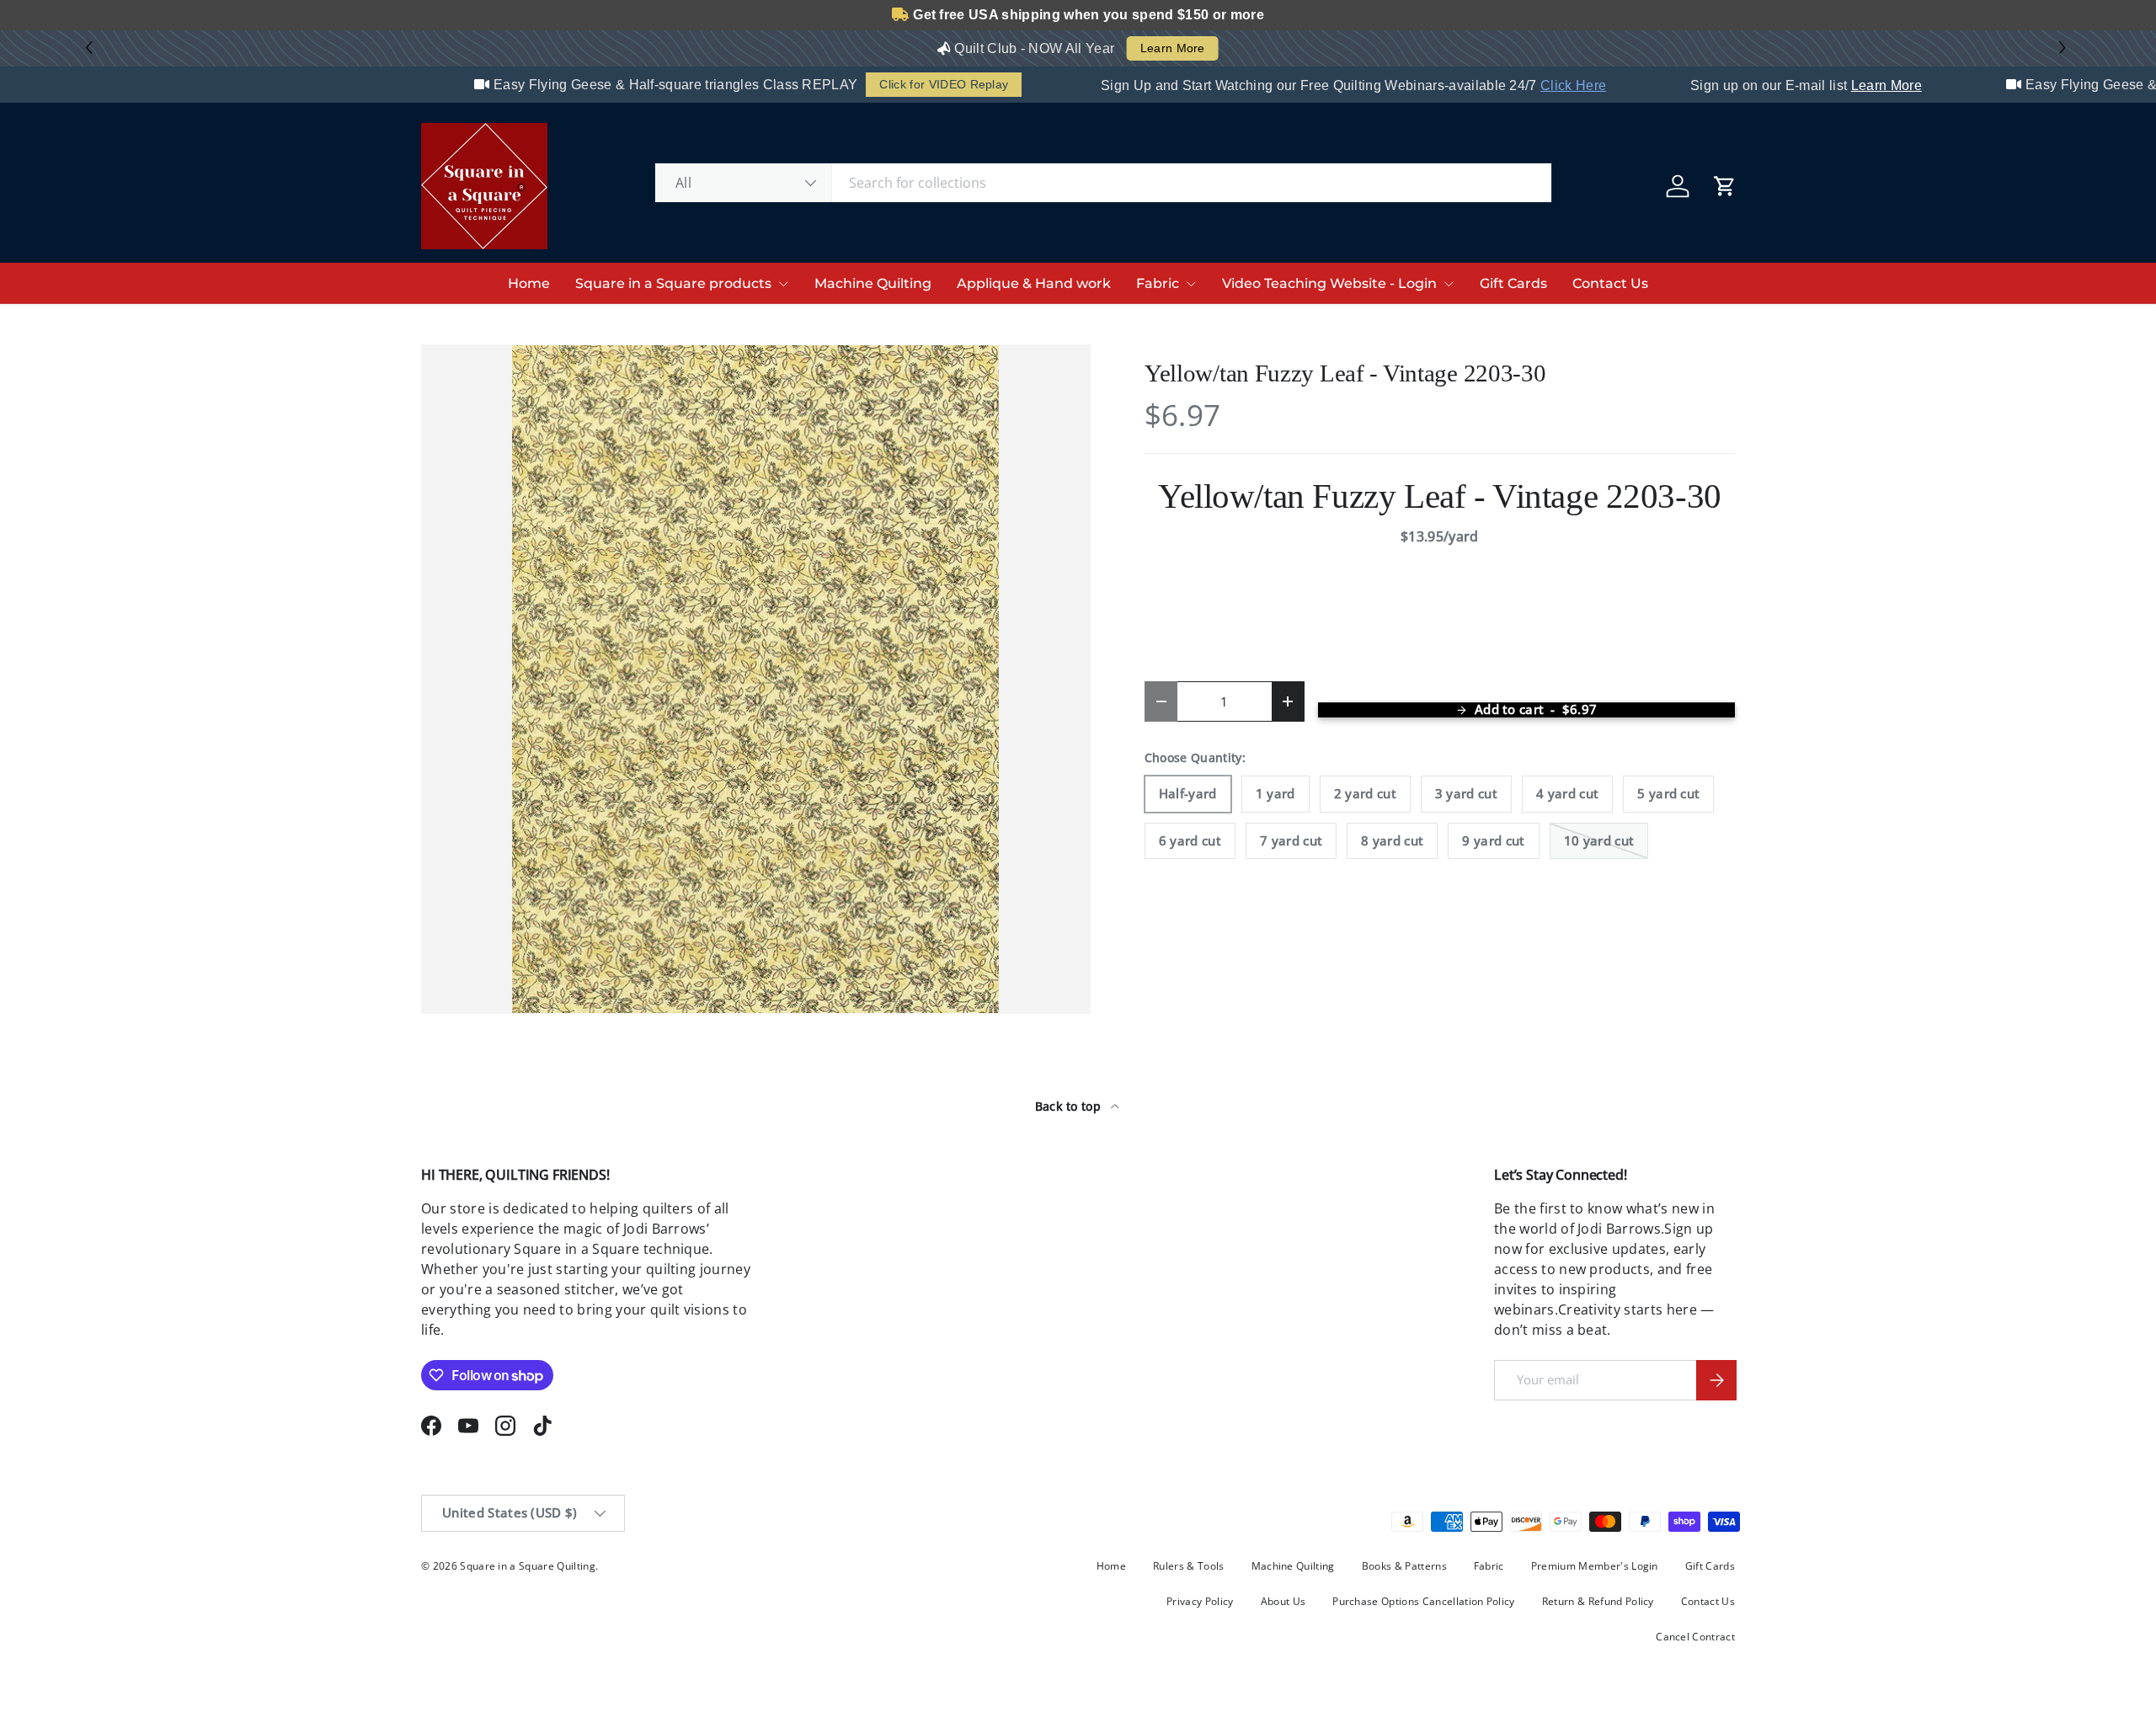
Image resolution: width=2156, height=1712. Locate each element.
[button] (2065, 48)
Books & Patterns (1404, 1566)
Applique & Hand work (1034, 283)
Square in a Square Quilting (528, 1566)
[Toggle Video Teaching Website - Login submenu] (1449, 284)
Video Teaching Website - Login (1329, 283)
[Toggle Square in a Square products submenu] (783, 284)
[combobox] (1103, 183)
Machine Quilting (873, 283)
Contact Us (1610, 283)
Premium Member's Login (1595, 1566)
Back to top (1070, 1106)
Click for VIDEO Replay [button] (913, 84)
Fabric (1158, 283)
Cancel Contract (1695, 1637)
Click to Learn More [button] (1150, 48)
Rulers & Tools (1188, 1566)
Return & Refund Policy (1598, 1601)
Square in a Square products (673, 283)
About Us (1283, 1601)
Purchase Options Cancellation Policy (1424, 1601)
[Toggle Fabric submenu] (1191, 284)
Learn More (1855, 85)
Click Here (1542, 85)
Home (529, 283)
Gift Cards (1513, 283)
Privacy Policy (1200, 1601)
